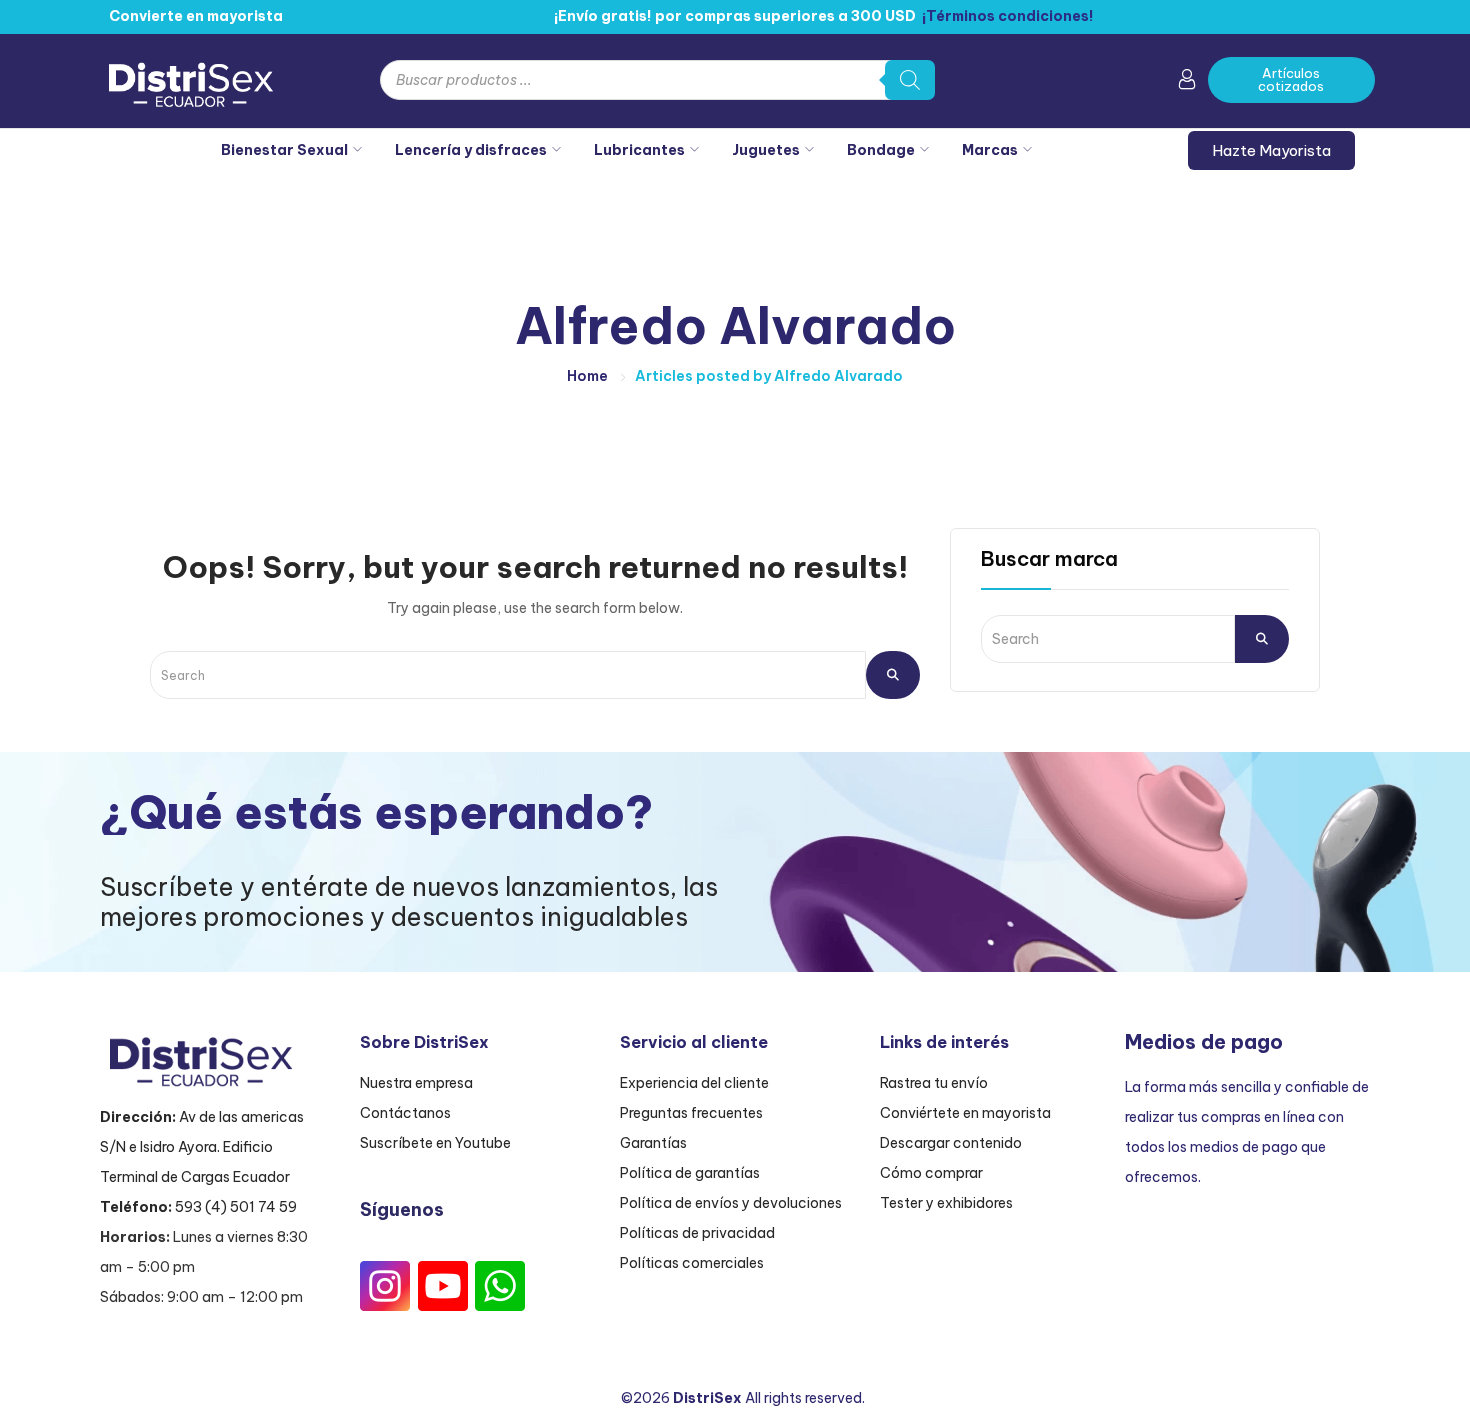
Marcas (990, 150)
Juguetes (766, 150)
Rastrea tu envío (934, 1083)
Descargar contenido (951, 1143)
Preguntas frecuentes (691, 1113)
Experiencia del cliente (694, 1083)
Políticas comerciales (692, 1263)
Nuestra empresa (416, 1083)
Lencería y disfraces (471, 150)
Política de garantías (690, 1173)
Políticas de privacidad (697, 1233)
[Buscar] (910, 80)
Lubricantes (639, 150)
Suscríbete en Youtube (435, 1143)
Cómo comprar (931, 1173)
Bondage (881, 150)
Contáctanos (405, 1113)
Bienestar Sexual (284, 150)
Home (587, 376)
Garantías (653, 1143)
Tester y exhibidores (946, 1203)
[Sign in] (1187, 83)
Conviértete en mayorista (965, 1113)
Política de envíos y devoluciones (731, 1203)
